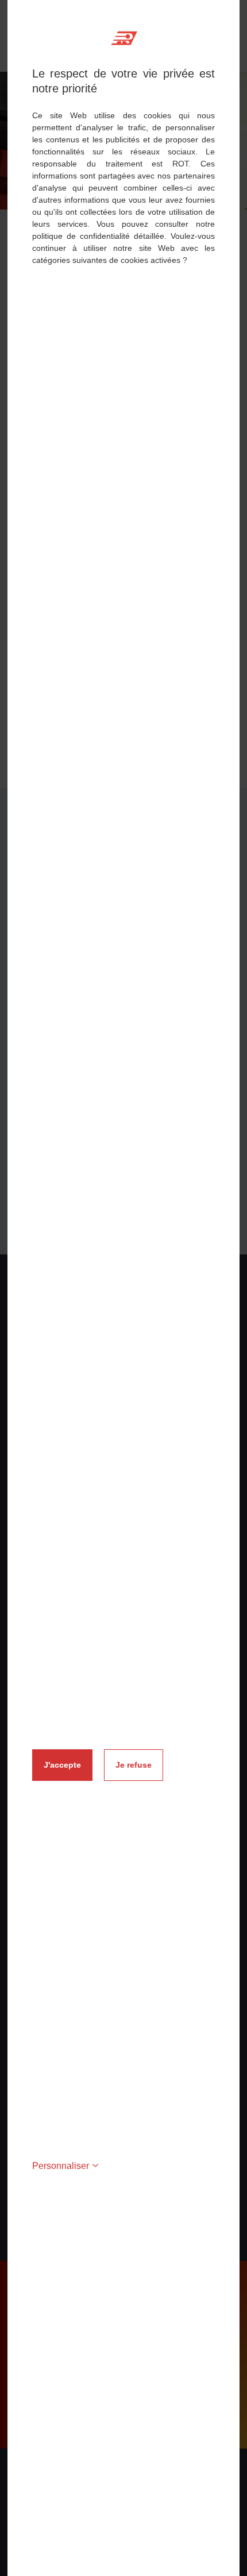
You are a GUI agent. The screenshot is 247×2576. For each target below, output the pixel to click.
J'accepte (62, 1765)
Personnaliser (61, 2166)
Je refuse (134, 1765)
